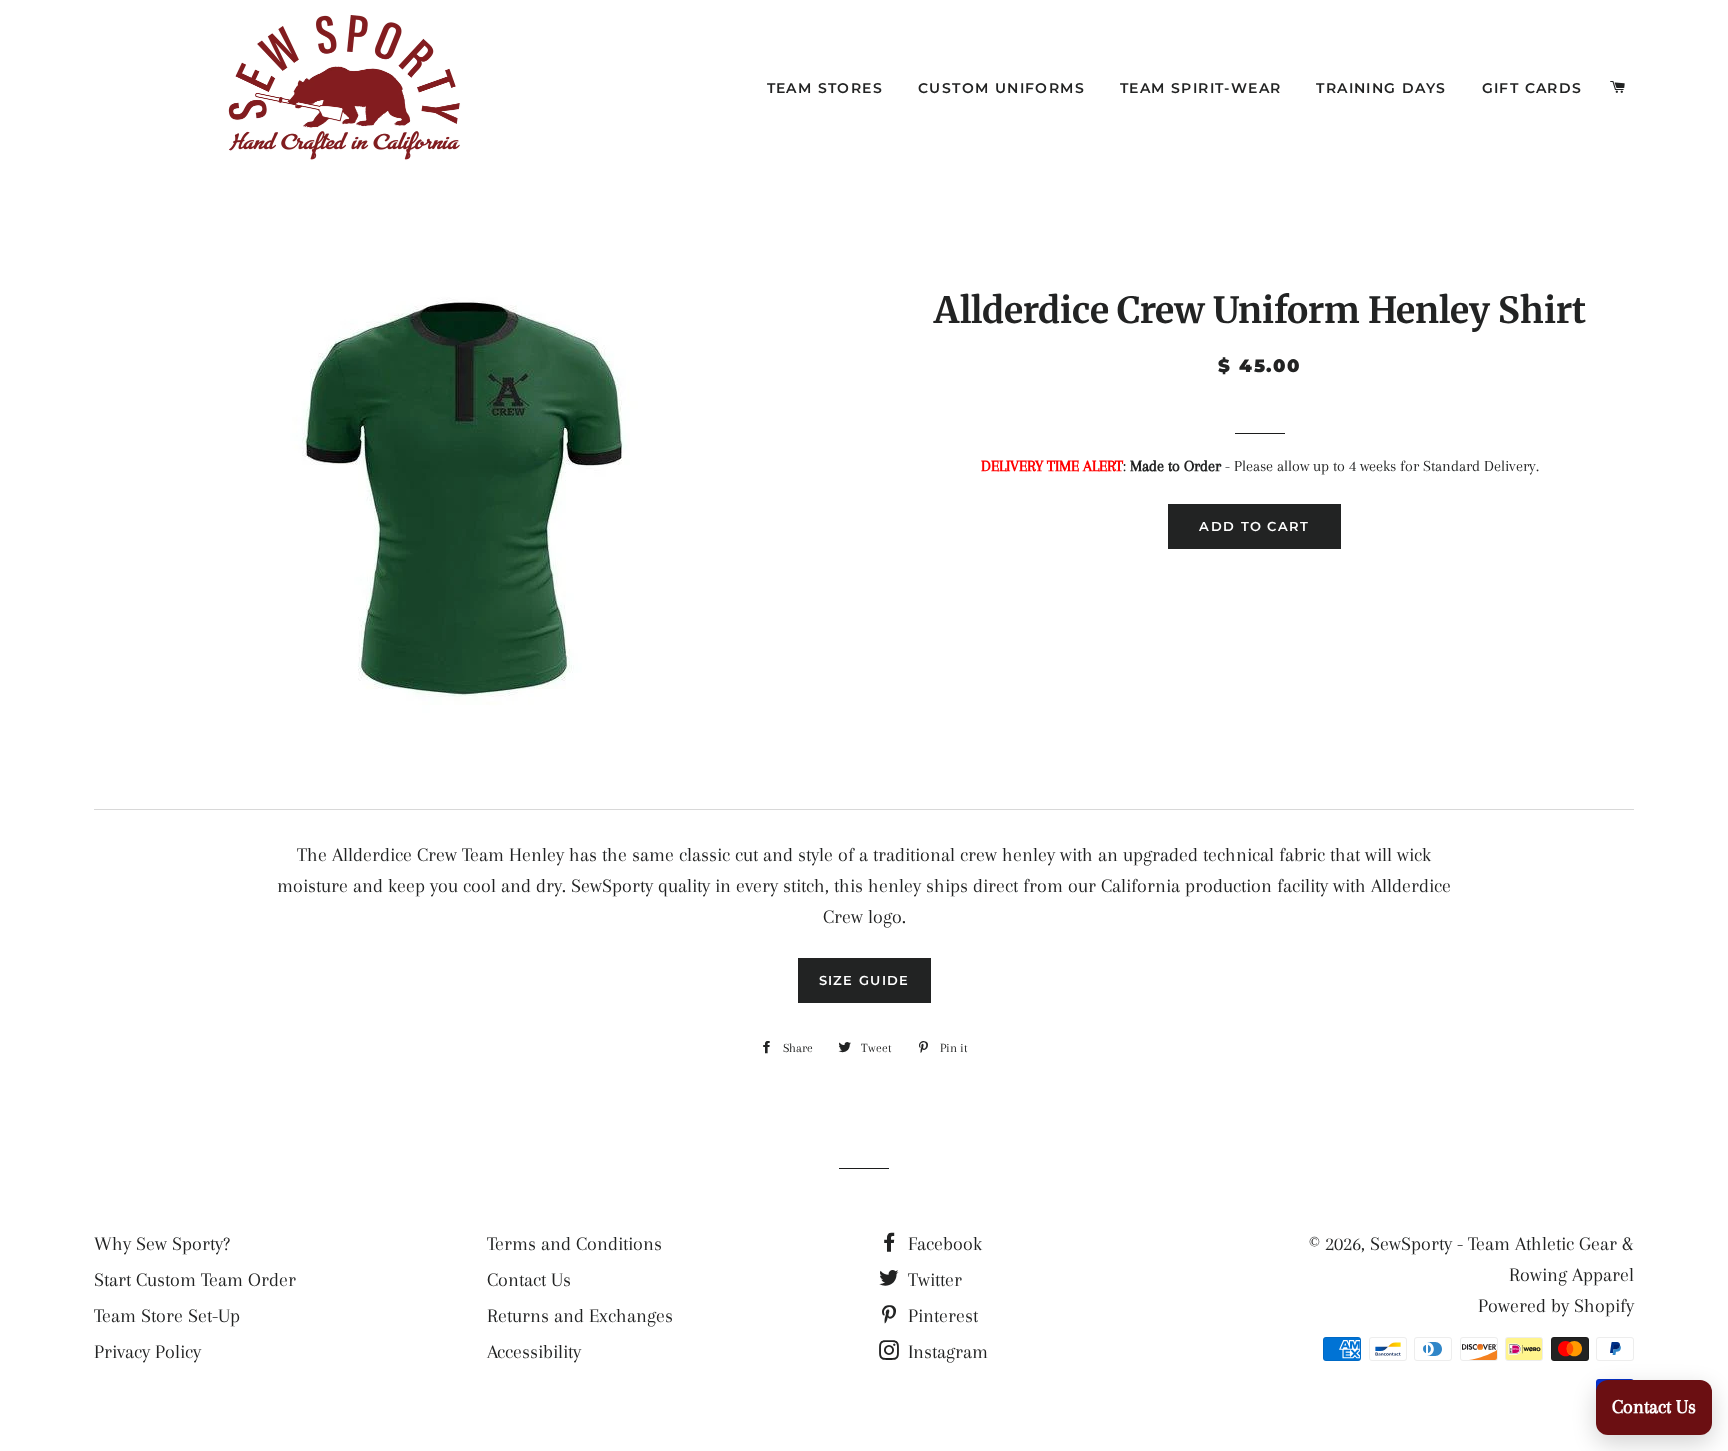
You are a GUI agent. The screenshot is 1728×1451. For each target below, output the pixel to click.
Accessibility (534, 1352)
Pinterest (940, 1316)
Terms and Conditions (574, 1244)
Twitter (932, 1280)
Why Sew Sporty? (162, 1244)
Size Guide (864, 980)
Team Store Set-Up (167, 1316)
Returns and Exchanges (580, 1316)
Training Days (1381, 88)
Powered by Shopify (1556, 1306)
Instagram (945, 1352)
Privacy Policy (147, 1352)
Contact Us (529, 1280)
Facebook (942, 1244)
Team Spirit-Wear (1200, 88)
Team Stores (825, 88)
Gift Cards (1532, 88)
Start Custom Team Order (195, 1280)
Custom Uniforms (1001, 88)
